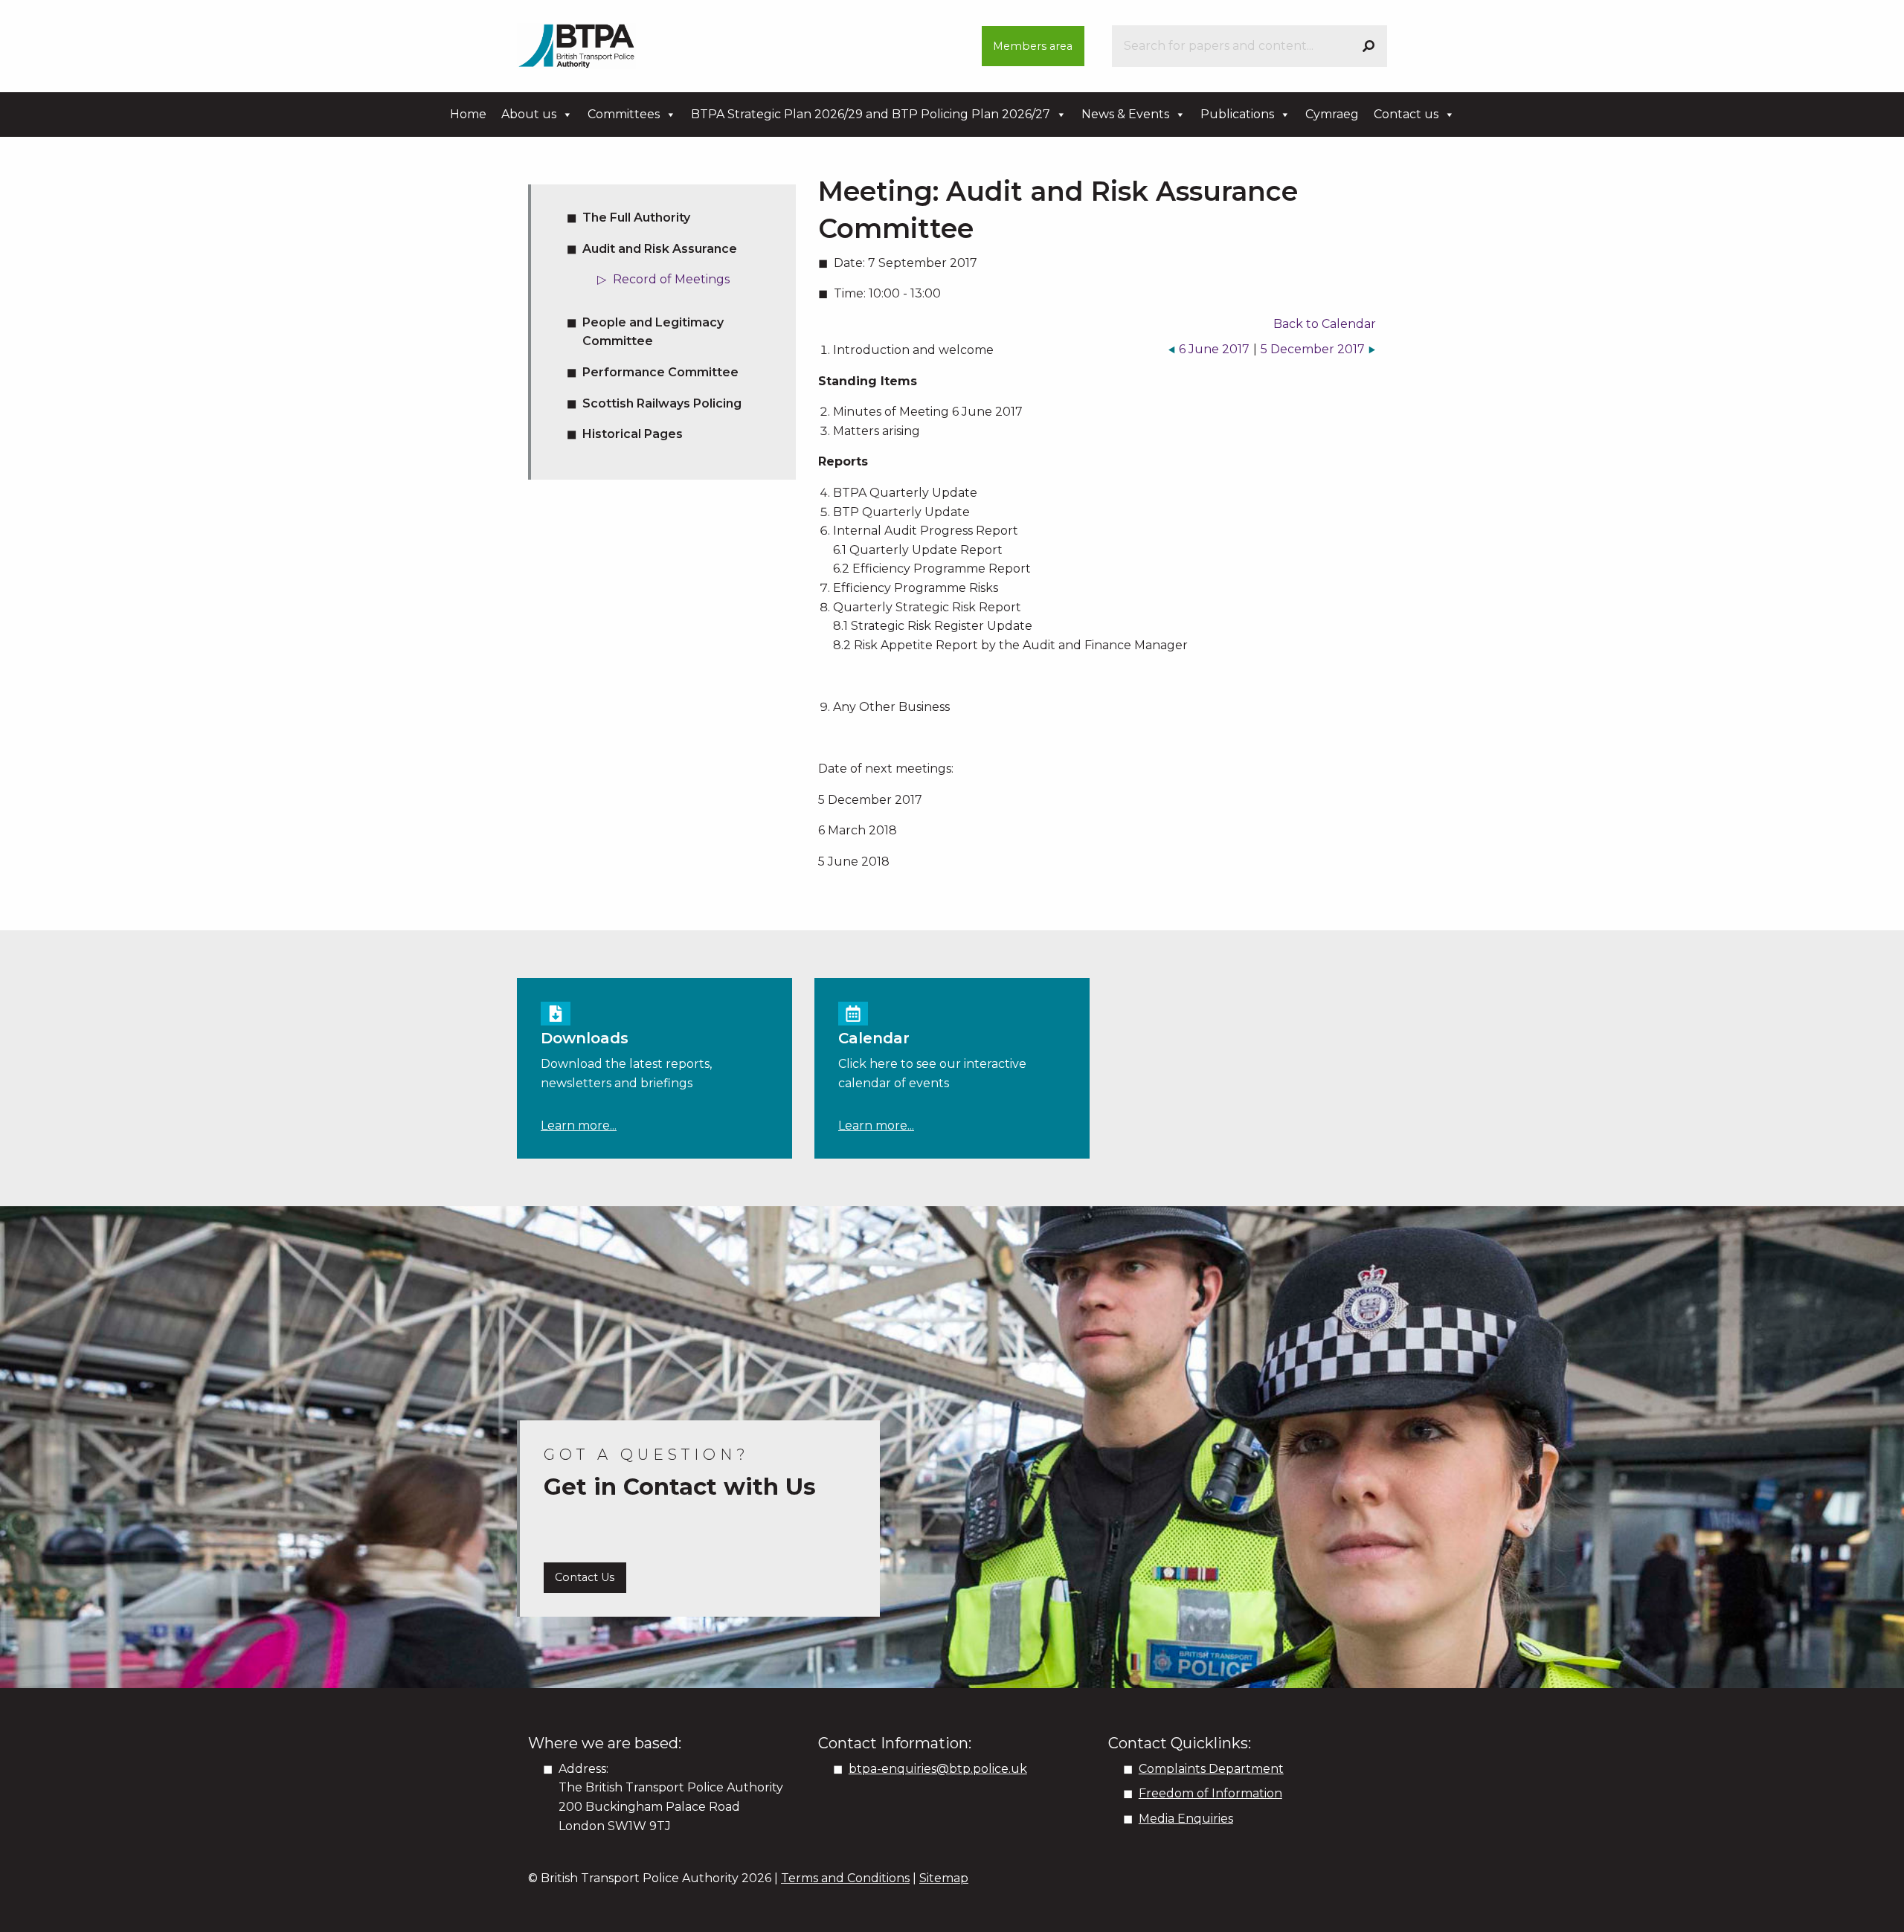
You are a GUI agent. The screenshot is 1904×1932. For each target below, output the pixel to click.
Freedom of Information (1210, 1793)
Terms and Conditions (845, 1878)
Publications (1237, 114)
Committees (624, 114)
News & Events (1125, 114)
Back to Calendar (1325, 324)
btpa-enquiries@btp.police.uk (938, 1769)
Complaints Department (1211, 1769)
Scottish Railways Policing (662, 403)
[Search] (1368, 46)
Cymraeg (1332, 114)
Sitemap (944, 1878)
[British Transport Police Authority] (576, 45)
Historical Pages (633, 434)
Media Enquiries (1186, 1819)
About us (529, 114)
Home (468, 114)
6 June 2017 (1214, 349)
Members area (1033, 46)
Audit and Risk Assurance (660, 249)
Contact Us (585, 1577)
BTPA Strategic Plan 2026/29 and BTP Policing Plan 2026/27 (871, 114)
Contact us (1406, 114)
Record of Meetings (671, 279)
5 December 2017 (1313, 349)
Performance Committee (660, 372)
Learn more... (579, 1126)
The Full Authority (636, 218)
